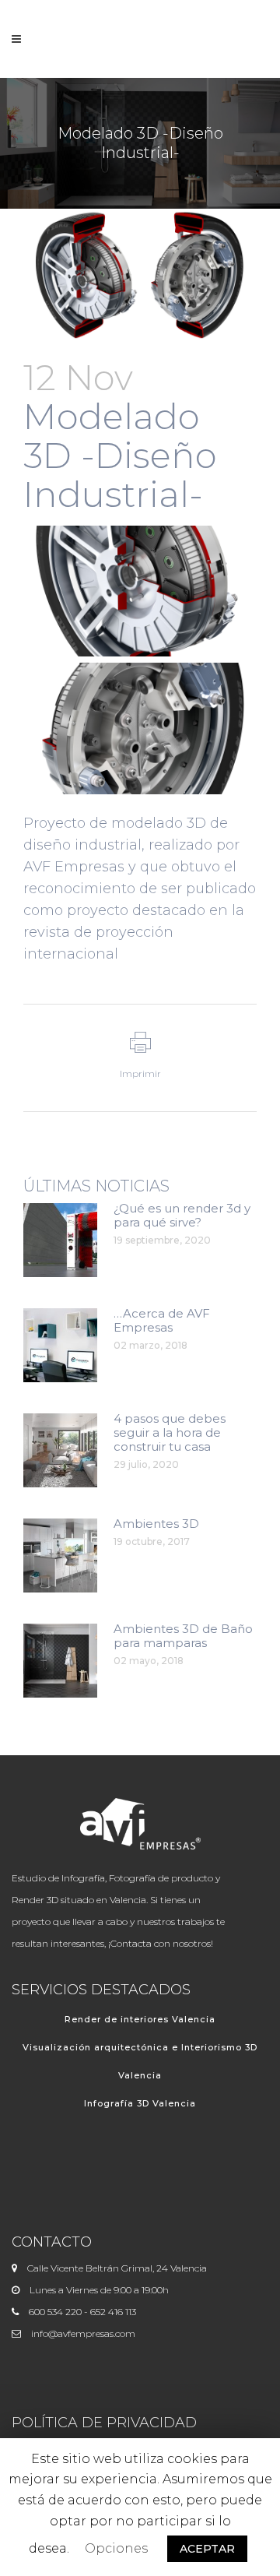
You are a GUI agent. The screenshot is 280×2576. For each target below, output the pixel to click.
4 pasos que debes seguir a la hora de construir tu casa (170, 1432)
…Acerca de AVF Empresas (162, 1320)
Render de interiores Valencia (140, 2019)
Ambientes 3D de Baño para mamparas (183, 1636)
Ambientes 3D (156, 1524)
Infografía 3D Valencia (140, 2103)
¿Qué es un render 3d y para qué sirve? (182, 1215)
